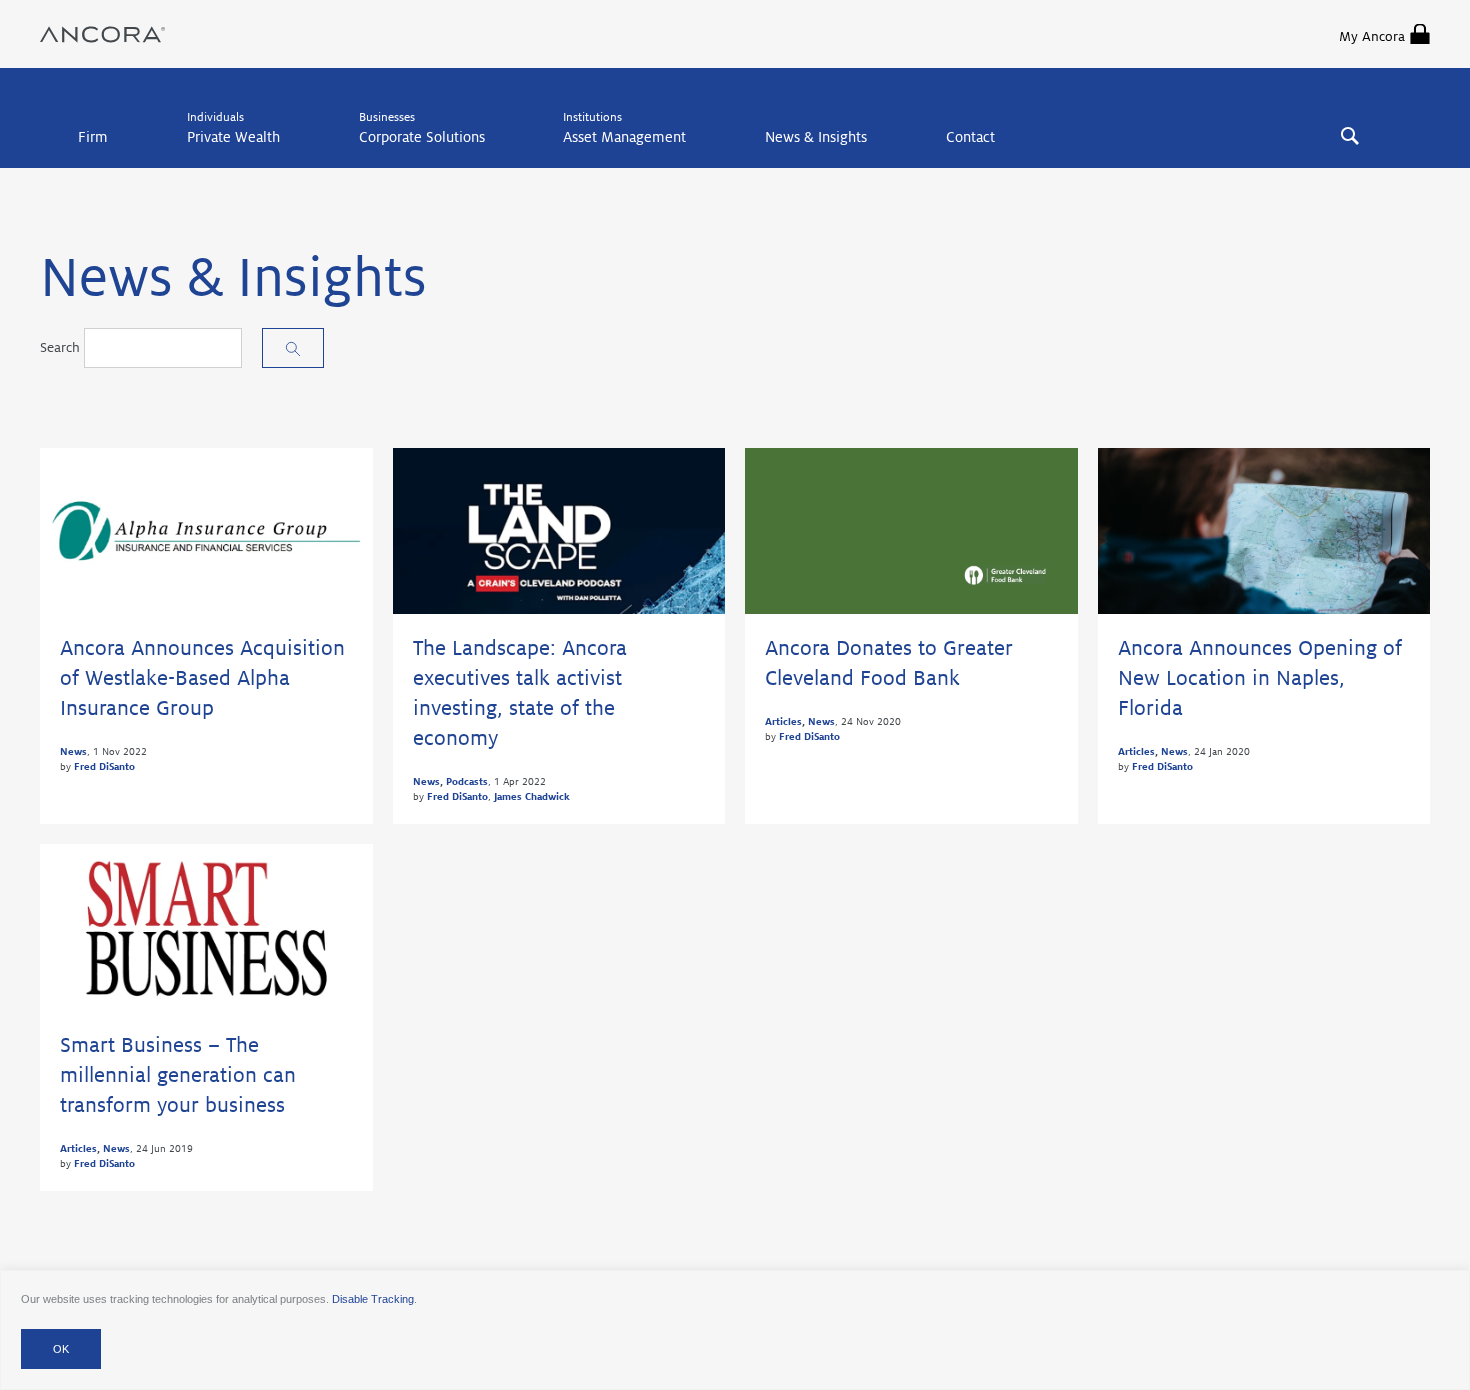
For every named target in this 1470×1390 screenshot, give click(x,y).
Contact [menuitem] (970, 137)
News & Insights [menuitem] (816, 137)
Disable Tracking (373, 1299)
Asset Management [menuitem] (624, 137)
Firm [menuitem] (93, 137)
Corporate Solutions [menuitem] (422, 137)
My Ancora (1372, 36)
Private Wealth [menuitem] (233, 137)
